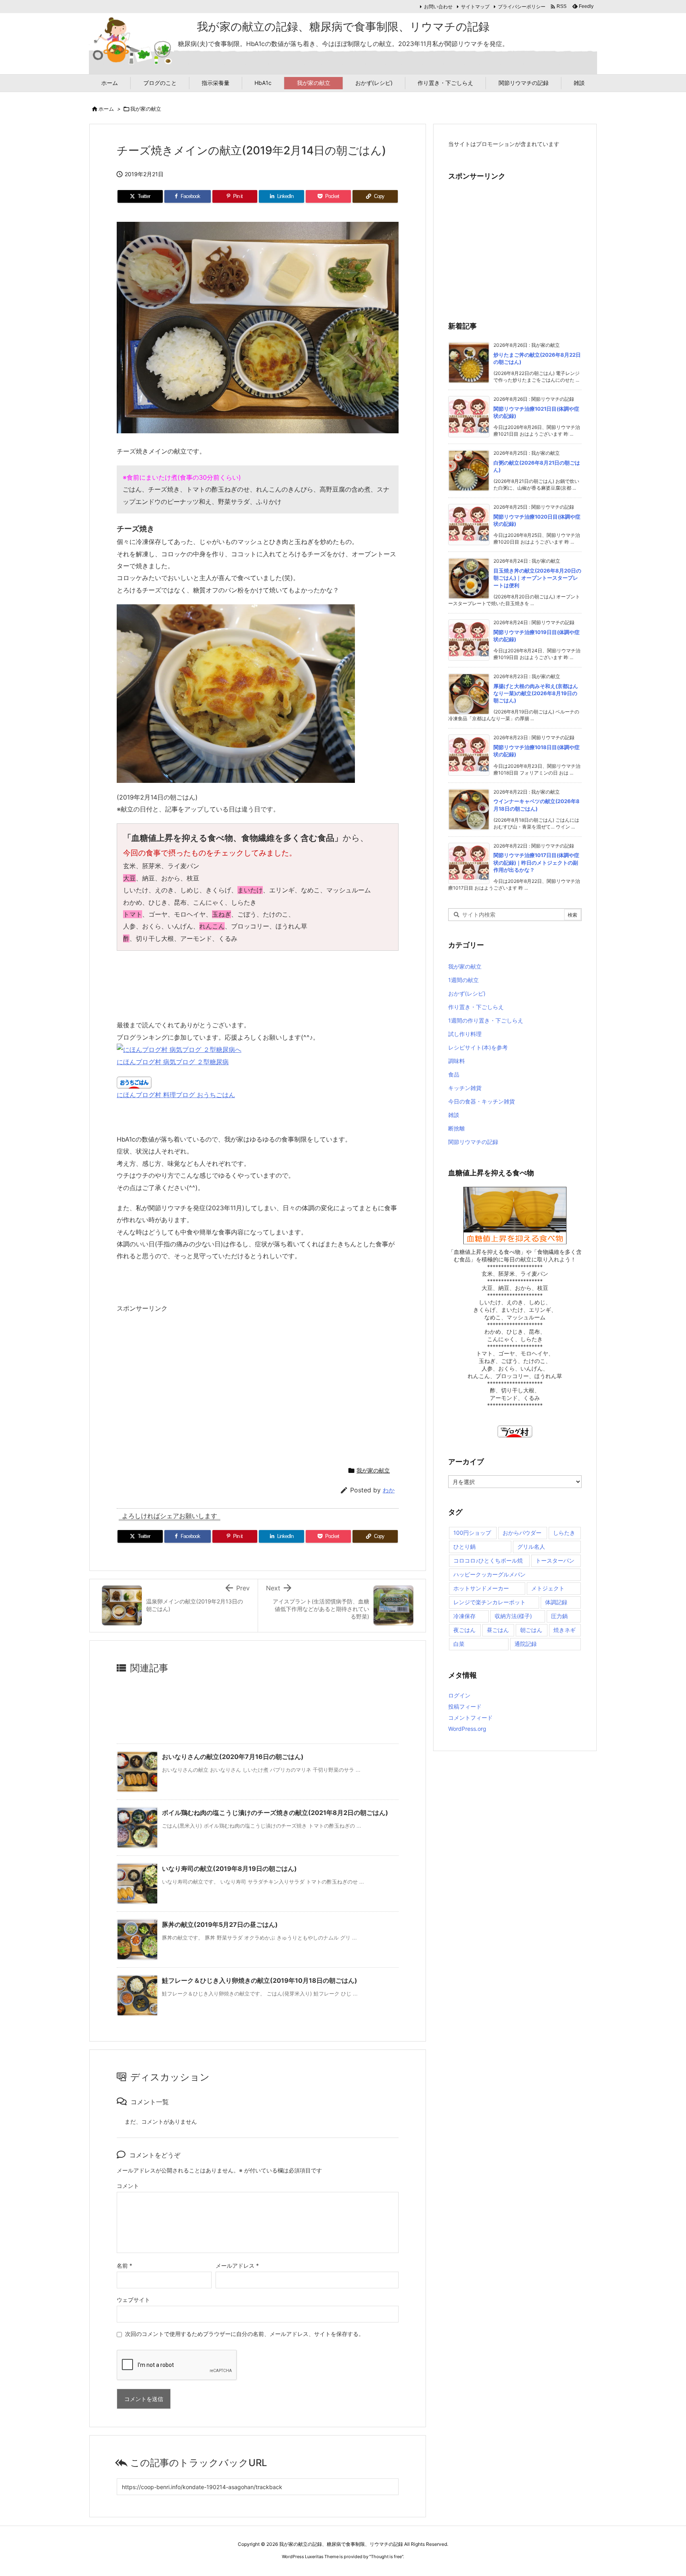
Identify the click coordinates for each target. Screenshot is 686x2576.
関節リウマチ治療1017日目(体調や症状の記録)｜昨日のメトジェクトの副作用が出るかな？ (536, 862)
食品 (454, 1074)
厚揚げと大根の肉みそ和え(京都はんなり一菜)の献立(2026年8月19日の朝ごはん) (536, 693)
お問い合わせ (438, 7)
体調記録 (556, 1602)
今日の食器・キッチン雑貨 (482, 1101)
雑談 (454, 1115)
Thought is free (386, 2557)
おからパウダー (522, 1533)
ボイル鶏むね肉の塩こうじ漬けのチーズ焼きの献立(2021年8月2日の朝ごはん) (275, 1813)
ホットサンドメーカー (481, 1588)
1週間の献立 (463, 980)
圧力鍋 (559, 1616)
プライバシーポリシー (522, 7)
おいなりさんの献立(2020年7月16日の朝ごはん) (233, 1757)
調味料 (457, 1061)
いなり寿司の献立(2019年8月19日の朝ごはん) (229, 1869)
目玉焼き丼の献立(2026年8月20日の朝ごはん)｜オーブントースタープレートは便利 (537, 578)
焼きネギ (565, 1630)
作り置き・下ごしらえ (476, 1007)
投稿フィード (465, 1706)
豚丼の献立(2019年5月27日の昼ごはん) (220, 1924)
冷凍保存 (464, 1616)
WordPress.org (467, 1729)
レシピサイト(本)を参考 (478, 1047)
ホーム (106, 109)
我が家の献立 (146, 109)
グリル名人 (531, 1547)
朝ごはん (531, 1630)
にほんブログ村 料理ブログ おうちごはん (176, 1095)
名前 (124, 2266)
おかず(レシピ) (467, 993)
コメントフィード (470, 1718)
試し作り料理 (465, 1034)
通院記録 (526, 1644)
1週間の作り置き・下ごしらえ (486, 1020)
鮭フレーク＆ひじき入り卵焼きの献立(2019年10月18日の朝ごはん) (260, 1980)
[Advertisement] (183, 1386)
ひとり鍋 (464, 1547)
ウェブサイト (133, 2300)
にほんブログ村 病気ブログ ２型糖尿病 (173, 1062)
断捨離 (457, 1128)
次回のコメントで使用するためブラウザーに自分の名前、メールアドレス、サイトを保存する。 (245, 2334)
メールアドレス (237, 2266)
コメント (128, 2186)
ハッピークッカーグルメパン (489, 1574)
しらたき (564, 1533)
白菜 (459, 1644)
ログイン (459, 1695)
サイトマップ (475, 7)
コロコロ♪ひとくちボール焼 (488, 1560)
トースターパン (555, 1560)
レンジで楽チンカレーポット (489, 1602)
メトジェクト (548, 1588)
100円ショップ (472, 1533)
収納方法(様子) (513, 1616)
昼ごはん (498, 1630)
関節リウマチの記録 (473, 1142)
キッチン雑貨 (465, 1088)
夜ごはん (464, 1630)
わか (389, 1490)
